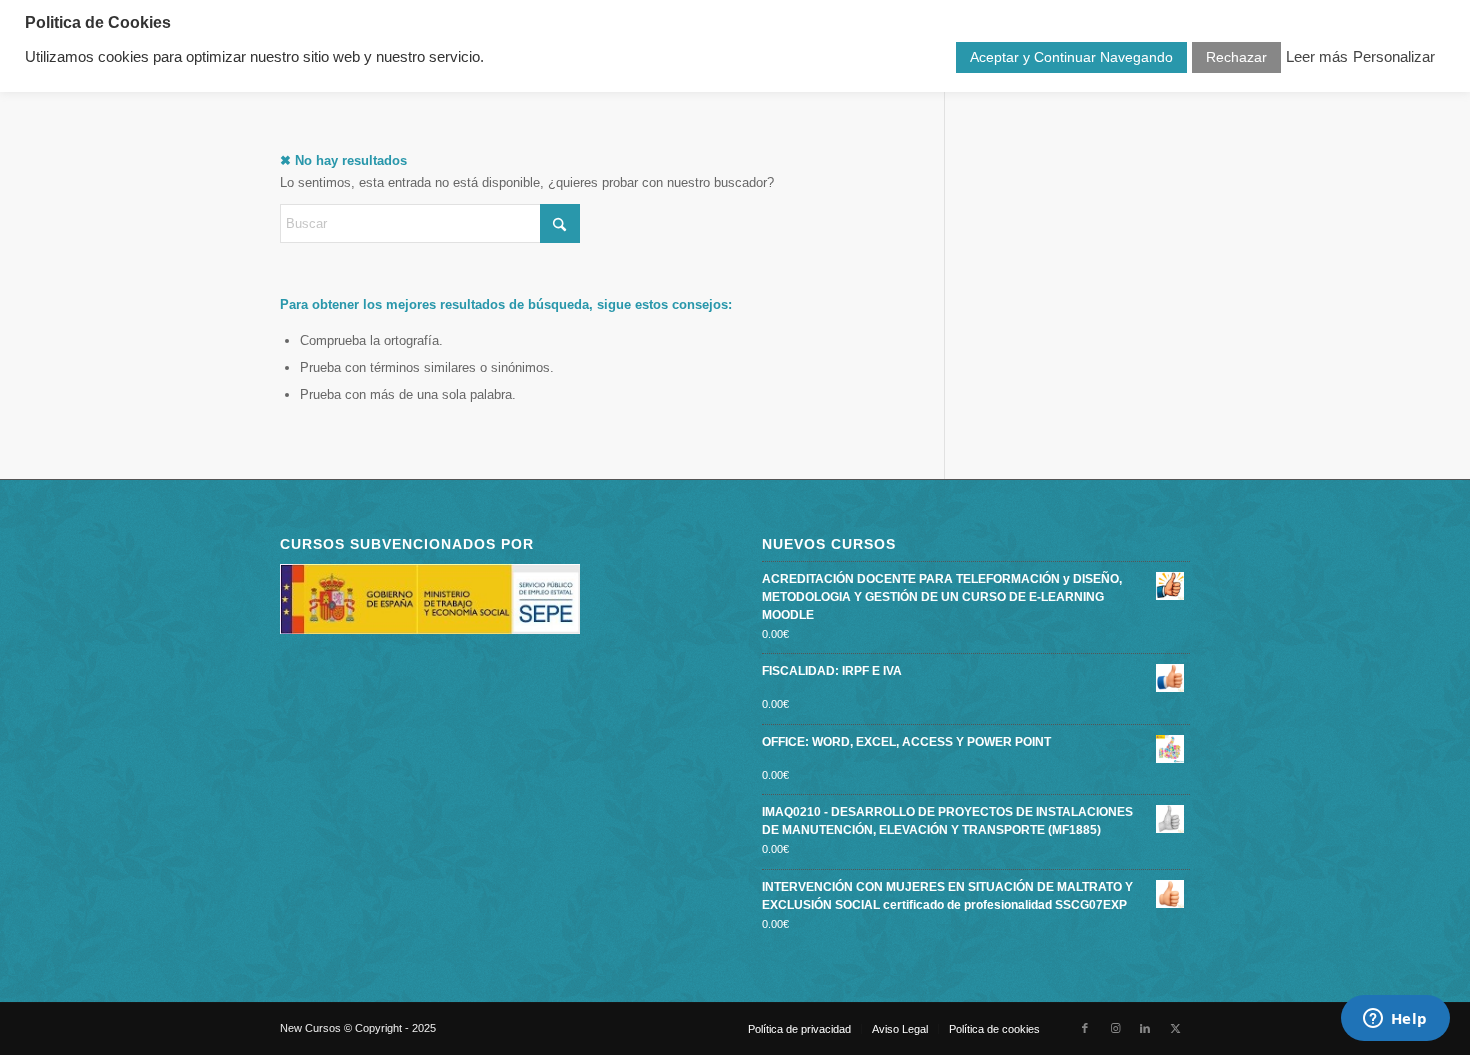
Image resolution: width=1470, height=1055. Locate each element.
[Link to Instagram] (1115, 1028)
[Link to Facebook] (1085, 1028)
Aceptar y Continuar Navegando (1071, 57)
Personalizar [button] (1394, 57)
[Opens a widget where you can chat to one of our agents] (1395, 1020)
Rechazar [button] (1236, 57)
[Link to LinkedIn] (1145, 1028)
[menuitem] (799, 1029)
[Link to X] (1175, 1028)
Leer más (1317, 57)
